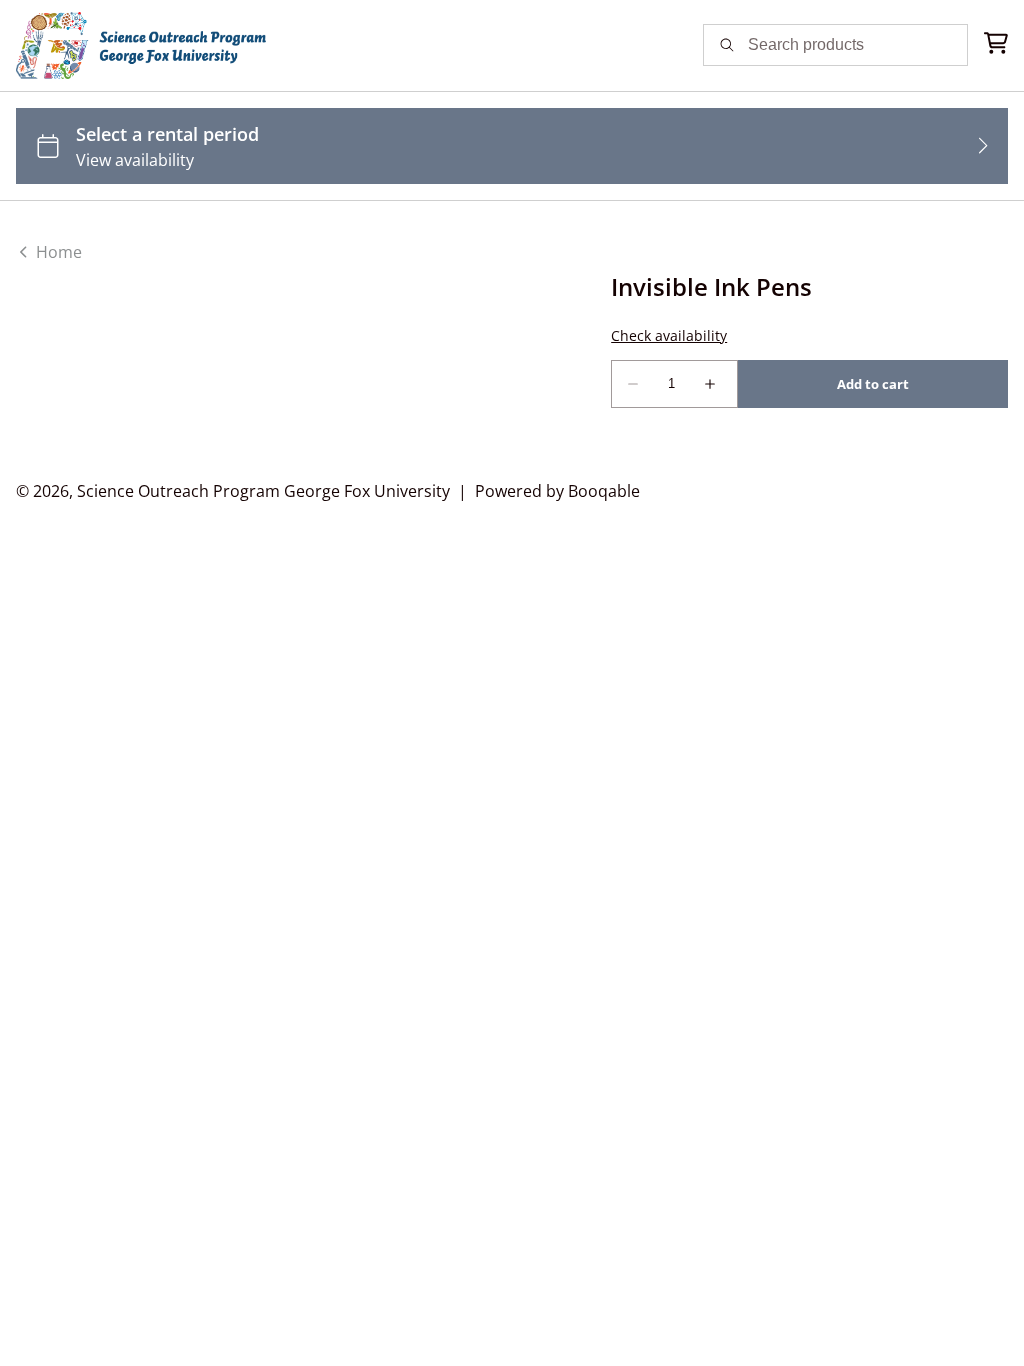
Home (57, 252)
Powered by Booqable (557, 491)
